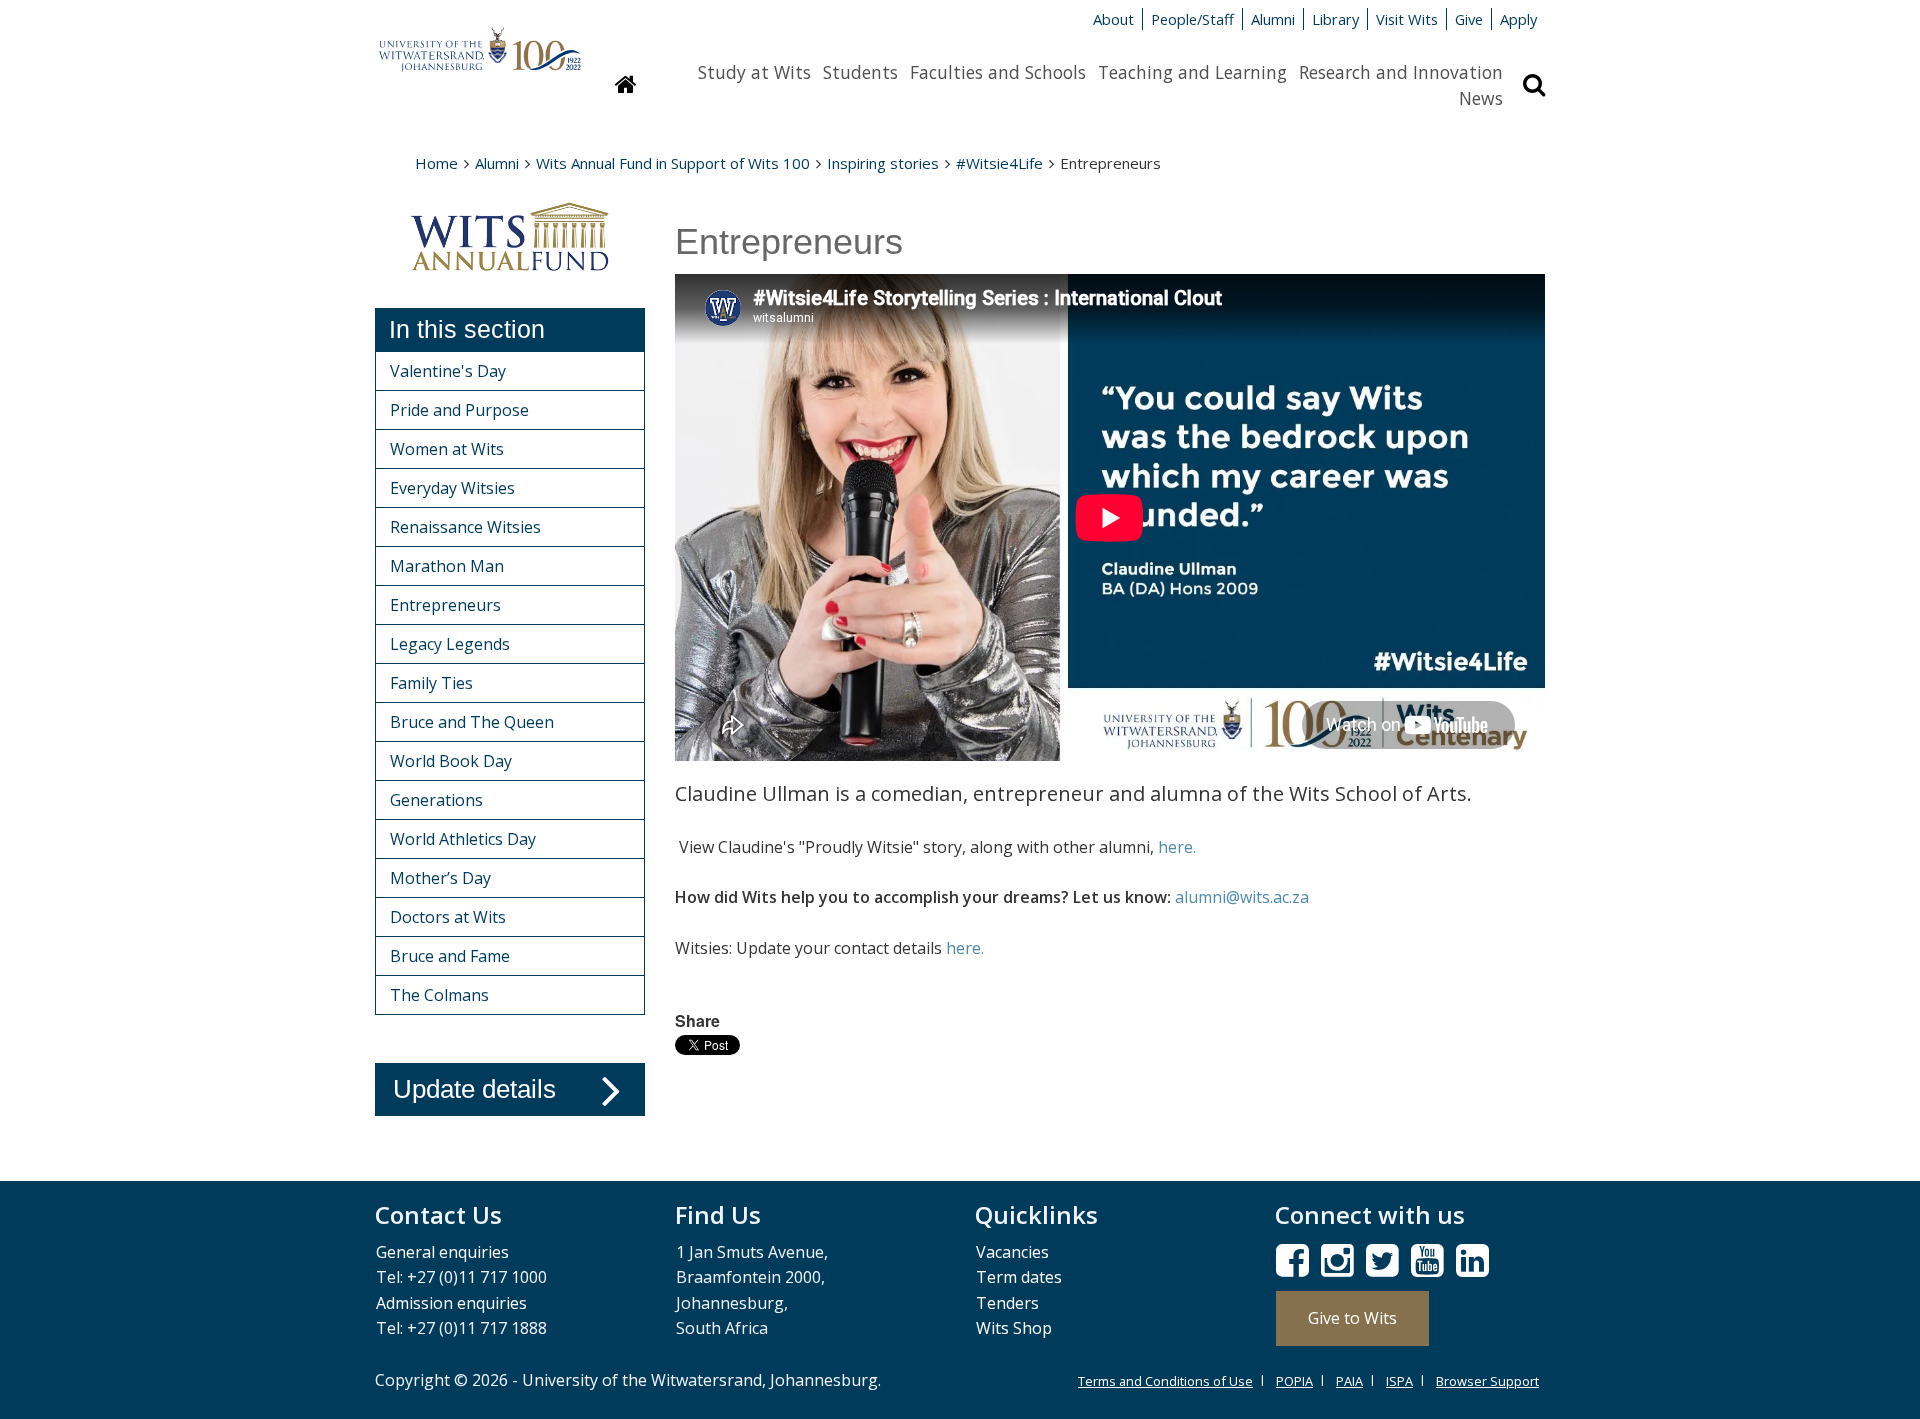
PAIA (1349, 1381)
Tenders (1007, 1303)
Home (436, 163)
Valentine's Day (448, 371)
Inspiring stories (883, 163)
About (1113, 19)
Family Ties (431, 683)
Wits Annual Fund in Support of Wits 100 (673, 163)
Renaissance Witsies (465, 527)
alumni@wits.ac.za (1242, 897)
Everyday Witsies (452, 488)
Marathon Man (447, 566)
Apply (1518, 19)
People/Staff (1192, 19)
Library (1335, 19)
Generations (436, 800)
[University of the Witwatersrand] (480, 40)
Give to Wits (1352, 1318)
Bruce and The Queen (472, 722)
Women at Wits (447, 449)
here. (1177, 847)
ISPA (1399, 1381)
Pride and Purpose (459, 410)
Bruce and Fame (450, 956)
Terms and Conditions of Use (1165, 1381)
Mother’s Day (440, 878)
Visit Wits (1407, 19)
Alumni (1273, 19)
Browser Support (1487, 1381)
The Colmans (439, 995)
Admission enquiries (451, 1303)
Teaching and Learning (1192, 72)
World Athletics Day (463, 839)
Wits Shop (1014, 1328)
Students (860, 72)
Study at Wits (754, 72)
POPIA (1294, 1381)
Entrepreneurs (445, 605)
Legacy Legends (450, 644)
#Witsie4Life (999, 163)
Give (1469, 19)
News (1481, 98)
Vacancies (1012, 1252)
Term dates (1019, 1277)
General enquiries (442, 1252)
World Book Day (451, 761)
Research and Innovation (1401, 72)
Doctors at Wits (448, 917)
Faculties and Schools (998, 72)
